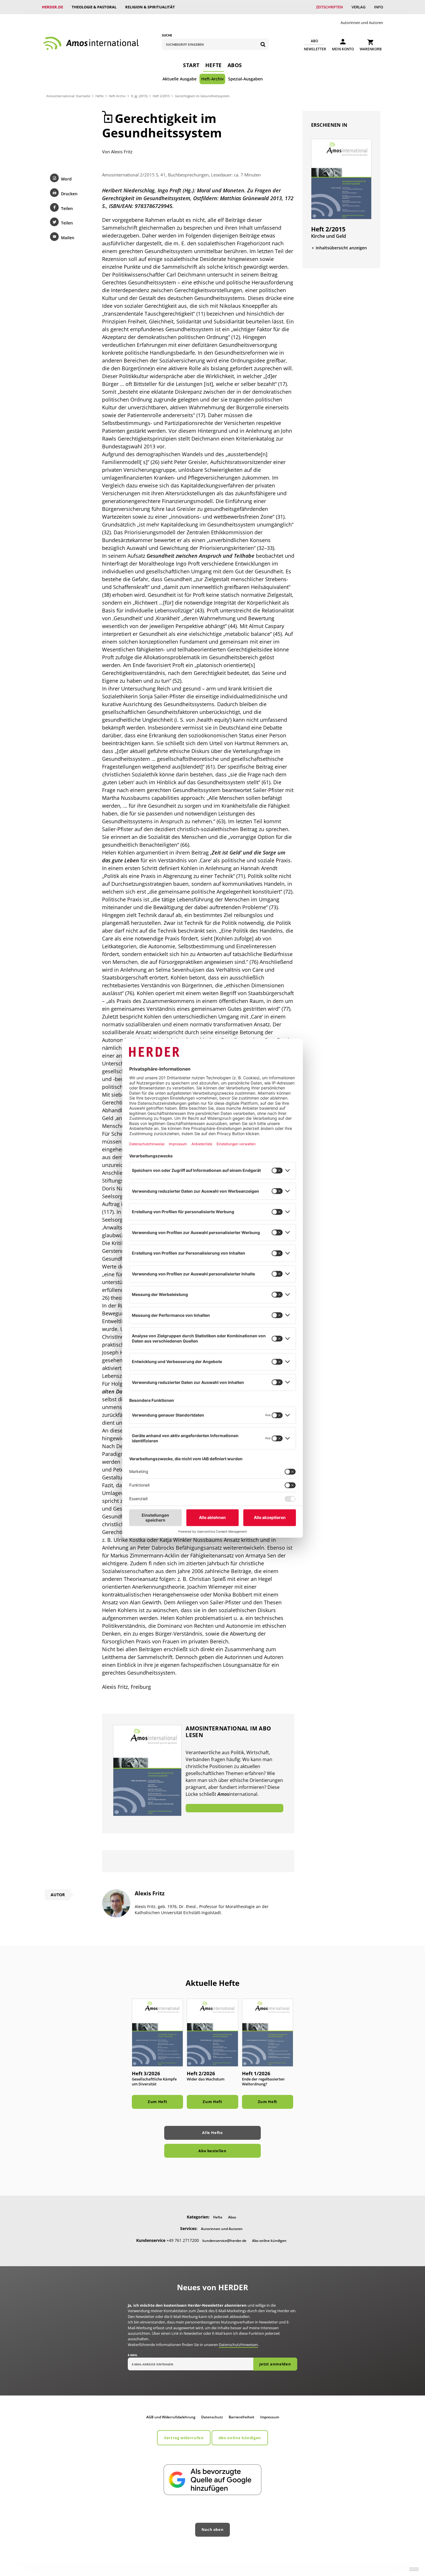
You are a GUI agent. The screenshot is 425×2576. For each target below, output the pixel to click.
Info (379, 7)
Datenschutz (212, 2417)
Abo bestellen (212, 2151)
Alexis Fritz (122, 152)
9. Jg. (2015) (139, 96)
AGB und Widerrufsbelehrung (171, 2417)
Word (66, 179)
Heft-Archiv (212, 79)
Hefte (214, 65)
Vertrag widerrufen (184, 2438)
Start (191, 65)
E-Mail (133, 2355)
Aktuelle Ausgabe (180, 79)
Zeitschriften (329, 7)
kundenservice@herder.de (224, 2241)
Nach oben (213, 2529)
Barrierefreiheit (242, 2417)
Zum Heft (157, 2102)
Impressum (270, 2417)
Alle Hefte (212, 2133)
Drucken (69, 194)
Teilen (67, 208)
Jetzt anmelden (275, 2364)
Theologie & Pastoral (94, 7)
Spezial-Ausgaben (245, 79)
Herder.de (52, 7)
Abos (235, 65)
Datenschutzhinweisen (238, 2345)
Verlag (359, 7)
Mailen (68, 238)
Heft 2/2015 (161, 96)
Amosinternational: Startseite (68, 96)
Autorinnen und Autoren (362, 23)
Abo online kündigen (269, 2241)
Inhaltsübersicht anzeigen (341, 248)
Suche (167, 35)
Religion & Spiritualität (150, 7)
